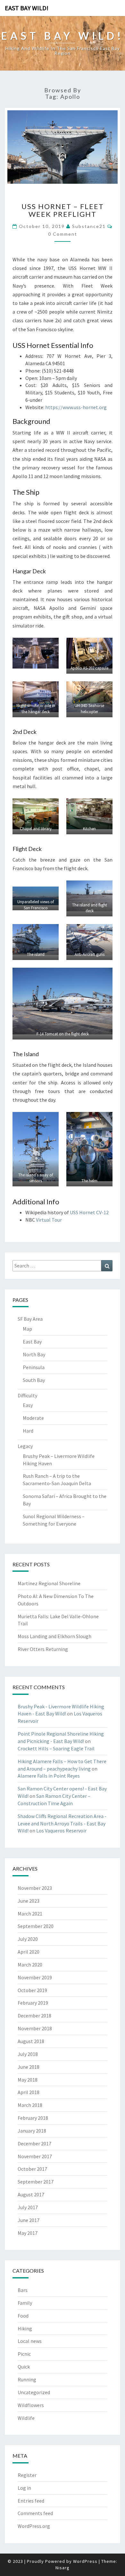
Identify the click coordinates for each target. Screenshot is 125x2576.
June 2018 (29, 2067)
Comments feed (35, 2513)
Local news (30, 2341)
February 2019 (33, 2003)
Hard (28, 1431)
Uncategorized (34, 2392)
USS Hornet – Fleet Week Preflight (63, 210)
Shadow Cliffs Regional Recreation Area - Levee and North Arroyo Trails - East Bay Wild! (62, 1823)
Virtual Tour (49, 1220)
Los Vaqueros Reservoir (61, 1831)
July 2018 (28, 2054)
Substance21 (89, 226)
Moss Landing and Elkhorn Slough (54, 1636)
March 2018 (30, 2105)
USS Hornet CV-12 (89, 1212)
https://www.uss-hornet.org (76, 407)
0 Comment (63, 234)
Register (27, 2475)
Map (27, 1329)
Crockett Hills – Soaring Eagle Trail (56, 1748)
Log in (24, 2488)
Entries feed (31, 2501)
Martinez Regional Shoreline (49, 1583)
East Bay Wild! (27, 8)
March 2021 (30, 1914)
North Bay (34, 1354)
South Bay (34, 1380)
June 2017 (29, 2220)
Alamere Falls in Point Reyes (49, 1776)
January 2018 (32, 2131)
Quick (24, 2367)
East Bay (32, 1342)
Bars (23, 2290)
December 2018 (34, 2016)
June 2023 (29, 1901)
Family (25, 2303)
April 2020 (29, 1952)
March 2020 (30, 1965)
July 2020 (28, 1939)
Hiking (25, 2328)
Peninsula (34, 1367)
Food (23, 2316)
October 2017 (32, 2169)
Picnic (24, 2354)
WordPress (85, 2561)
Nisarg (63, 2568)
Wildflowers (31, 2405)
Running (27, 2379)
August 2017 (31, 2194)
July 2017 (28, 2207)
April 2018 (29, 2092)
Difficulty (27, 1395)
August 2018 (31, 2041)
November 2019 (35, 1977)
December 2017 (34, 2143)
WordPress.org (34, 2526)
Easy (28, 1405)
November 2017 (35, 2156)
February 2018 (33, 2118)
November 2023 (35, 1888)
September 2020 (36, 1926)
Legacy (25, 1446)
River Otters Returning (43, 1649)
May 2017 (28, 2233)
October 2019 (32, 1990)
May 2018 (28, 2080)
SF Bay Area (30, 1319)
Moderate (33, 1418)
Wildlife (26, 2418)
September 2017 (36, 2182)
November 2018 (35, 2028)
